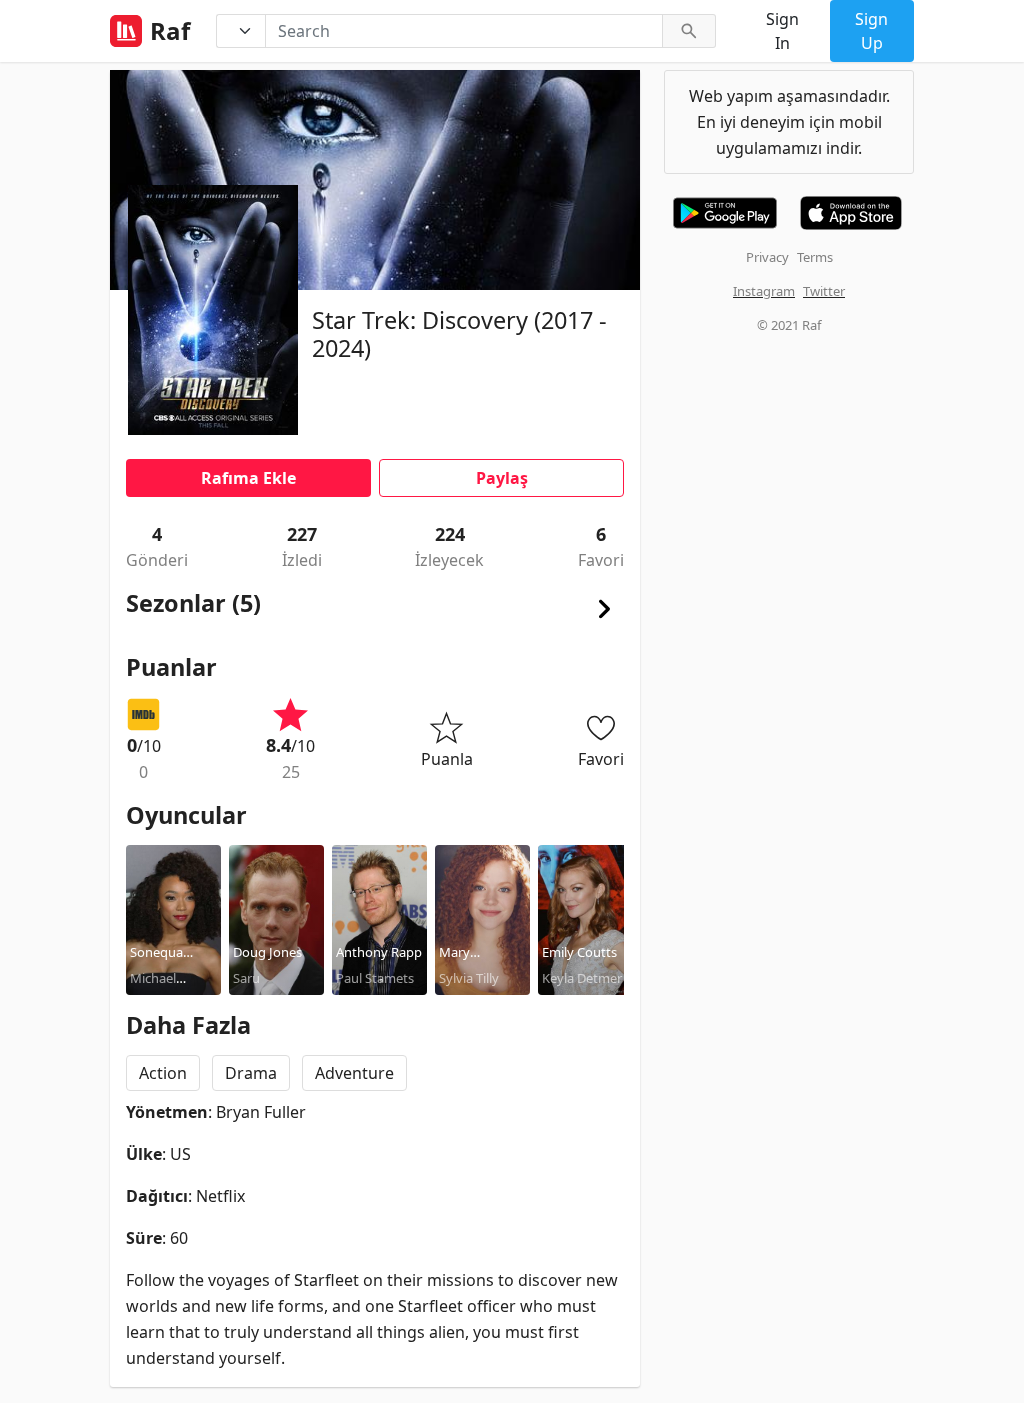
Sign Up (871, 31)
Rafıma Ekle (248, 478)
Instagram (764, 291)
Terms (815, 257)
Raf (170, 31)
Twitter (824, 291)
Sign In (782, 31)
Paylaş (502, 478)
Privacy (767, 257)
